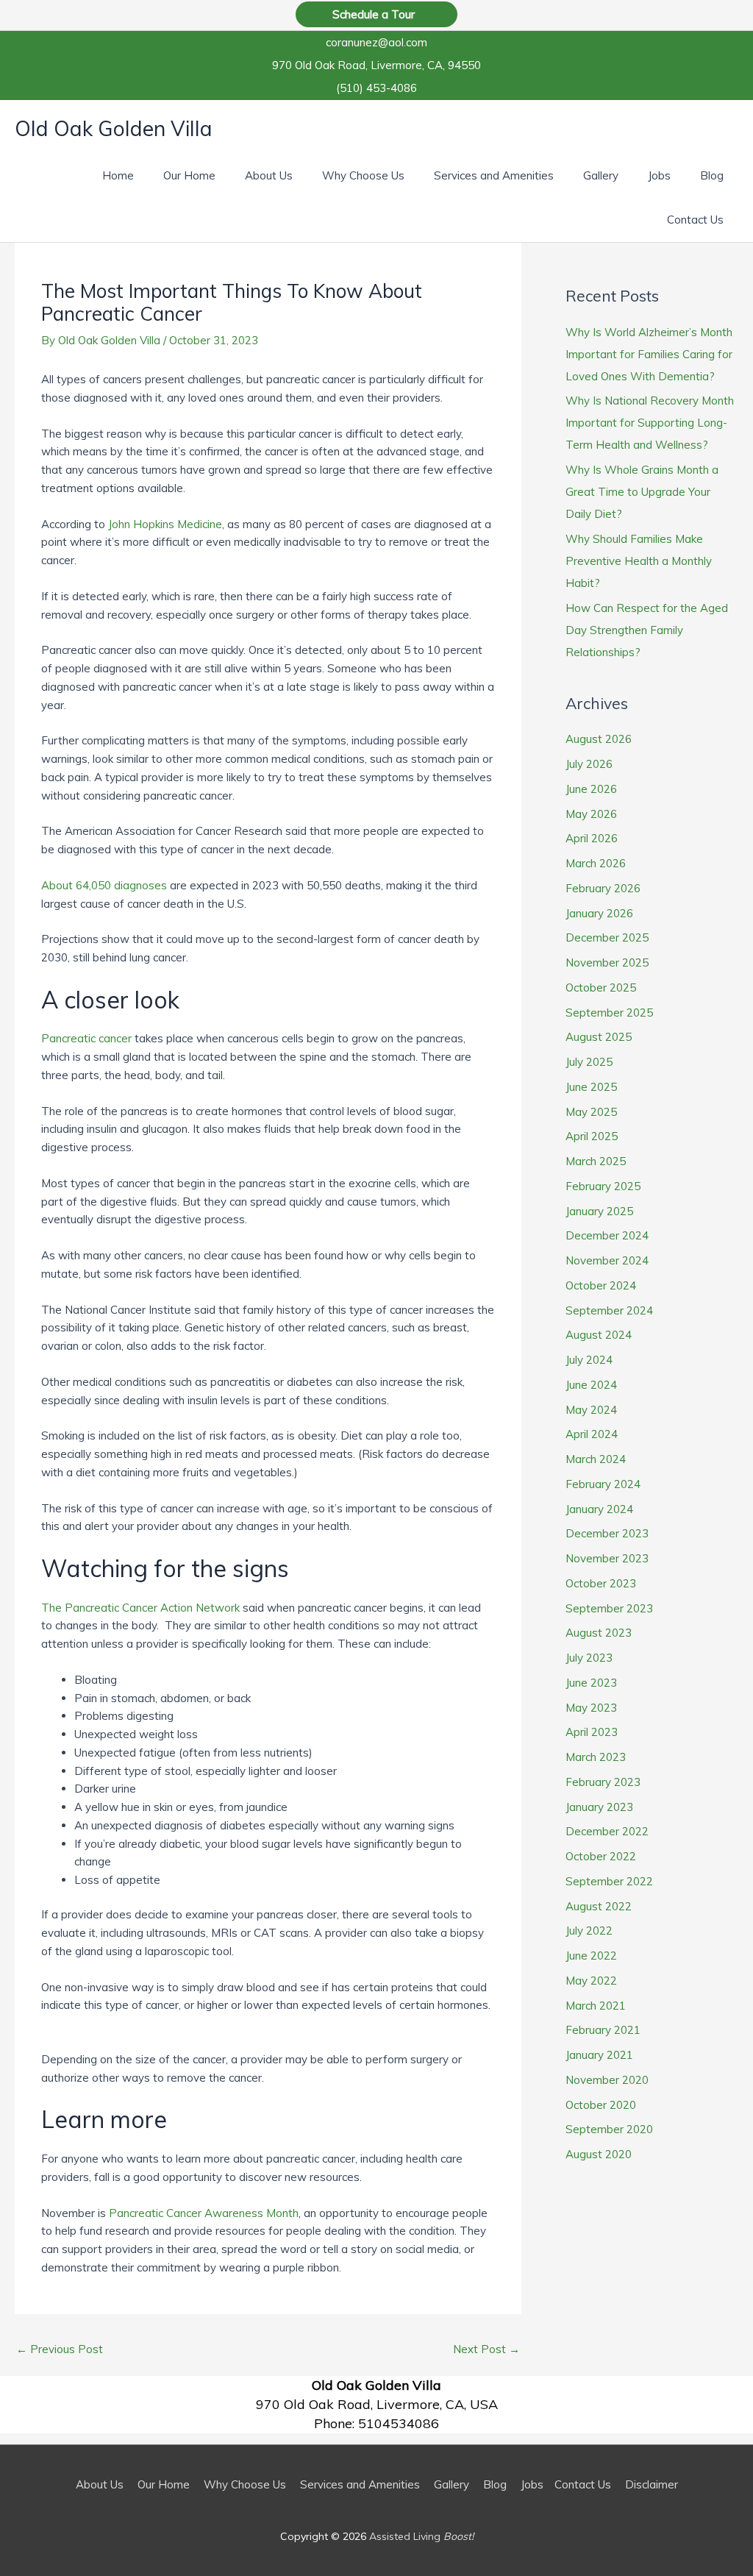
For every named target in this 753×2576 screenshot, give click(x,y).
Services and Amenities (360, 2484)
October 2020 (601, 2105)
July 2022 (589, 1931)
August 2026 (599, 739)
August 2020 (599, 2154)
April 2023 (592, 1732)
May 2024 (591, 1410)
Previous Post (60, 2349)
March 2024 (596, 1459)
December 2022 (607, 1831)
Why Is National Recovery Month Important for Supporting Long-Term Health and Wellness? (650, 423)
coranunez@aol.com (376, 42)
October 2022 (601, 1856)
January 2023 (599, 1807)
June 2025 (591, 1087)
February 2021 (603, 2030)
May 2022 (591, 1981)
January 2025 (599, 1211)
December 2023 (607, 1533)
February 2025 (603, 1186)
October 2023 (601, 1583)
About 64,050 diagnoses (104, 885)
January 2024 (599, 1509)
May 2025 (591, 1112)
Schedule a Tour (376, 14)
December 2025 (607, 937)
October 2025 (601, 988)
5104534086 (399, 2423)
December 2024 (607, 1235)
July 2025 (589, 1062)
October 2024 (601, 1285)
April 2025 (592, 1136)
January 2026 (599, 913)
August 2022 (599, 1906)
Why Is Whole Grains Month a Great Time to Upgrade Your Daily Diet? (642, 492)
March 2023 (596, 1757)
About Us (100, 2484)
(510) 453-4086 (376, 88)
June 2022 (591, 1956)
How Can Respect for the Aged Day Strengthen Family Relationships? (647, 630)
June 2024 (591, 1385)
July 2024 (589, 1360)
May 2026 (591, 814)
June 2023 (591, 1683)
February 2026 (603, 888)
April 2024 (592, 1434)
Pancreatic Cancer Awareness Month (204, 2213)
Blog (495, 2484)
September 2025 (609, 1013)
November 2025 (607, 963)
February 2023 (603, 1782)
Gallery (452, 2484)
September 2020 (609, 2129)
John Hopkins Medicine (165, 524)
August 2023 (599, 1633)
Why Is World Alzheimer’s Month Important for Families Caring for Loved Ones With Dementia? (649, 354)
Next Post (486, 2349)
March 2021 (596, 2006)
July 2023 (589, 1658)
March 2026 (596, 863)
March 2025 (596, 1161)
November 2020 (607, 2080)
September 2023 (609, 1608)
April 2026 (592, 838)
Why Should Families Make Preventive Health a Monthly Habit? (639, 561)
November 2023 (607, 1558)
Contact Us (583, 2484)
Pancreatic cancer (86, 1038)
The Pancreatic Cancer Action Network (140, 1608)
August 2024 (599, 1335)
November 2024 (607, 1260)
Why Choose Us (245, 2484)
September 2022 (609, 1881)
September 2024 (609, 1310)
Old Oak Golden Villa (114, 129)
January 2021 (599, 2055)
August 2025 (599, 1037)
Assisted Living (421, 2536)
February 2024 (603, 1484)
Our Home (164, 2484)
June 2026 (591, 789)
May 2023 (591, 1708)
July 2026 (589, 764)
